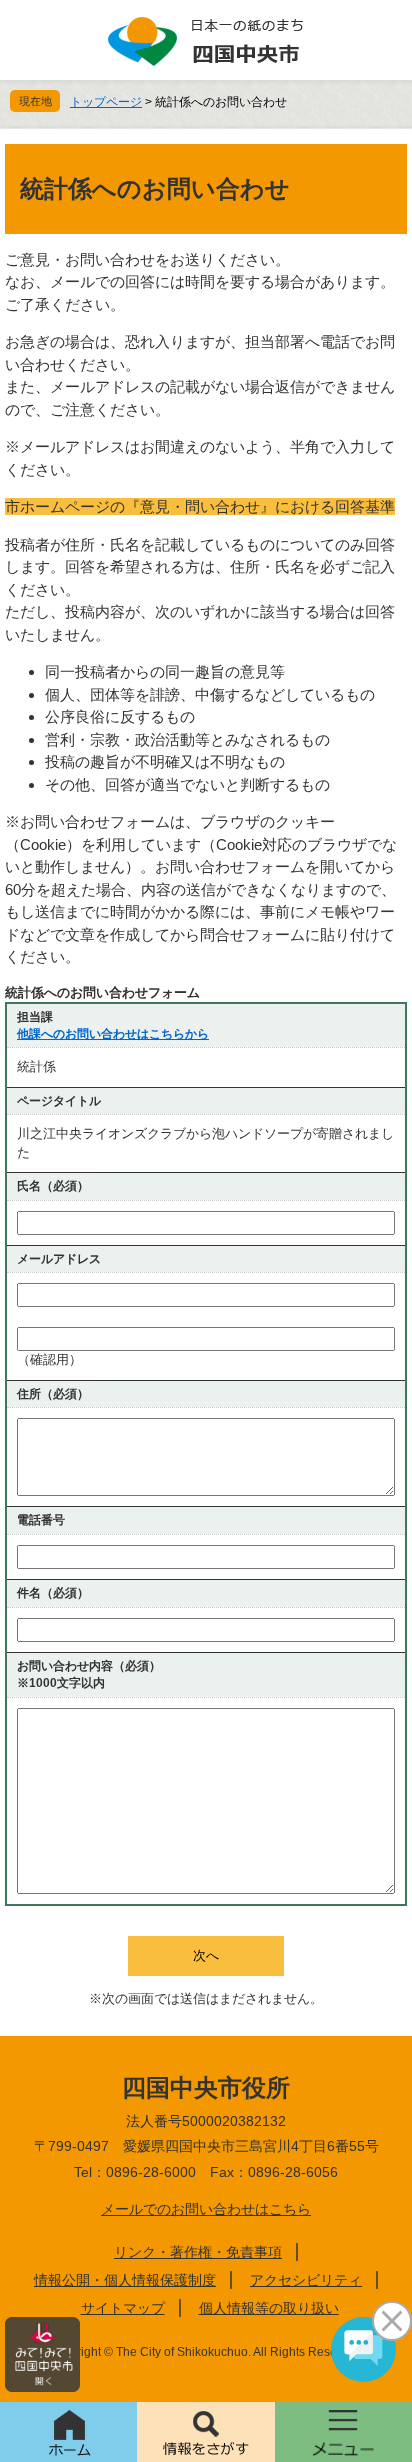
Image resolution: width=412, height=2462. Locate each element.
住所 (53, 1394)
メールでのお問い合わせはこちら (206, 2209)
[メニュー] (343, 2432)
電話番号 (41, 1520)
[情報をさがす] (205, 2432)
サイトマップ (123, 2308)
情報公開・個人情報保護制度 (125, 2280)
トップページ (106, 102)
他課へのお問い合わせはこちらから (113, 1034)
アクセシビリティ (306, 2280)
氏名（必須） (53, 1186)
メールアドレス (59, 1259)
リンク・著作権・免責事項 (198, 2252)
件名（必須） (53, 1593)
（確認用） (49, 1359)
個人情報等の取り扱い (269, 2308)
